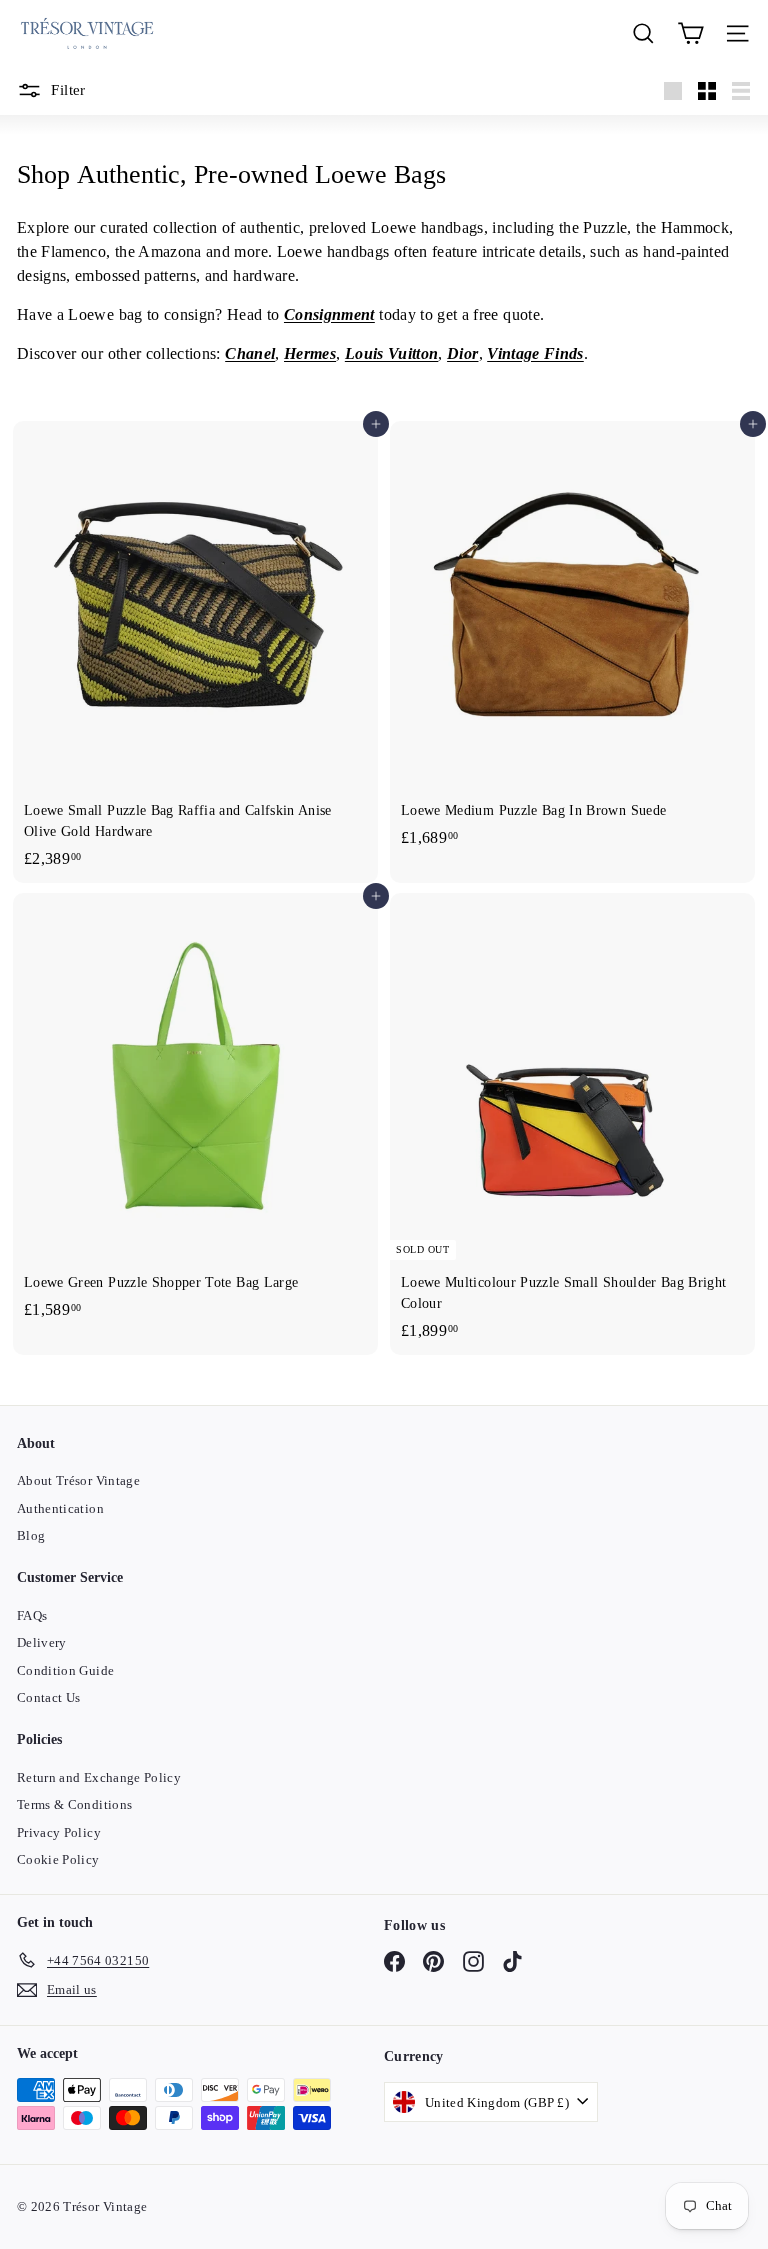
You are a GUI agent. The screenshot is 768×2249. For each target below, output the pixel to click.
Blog (31, 1535)
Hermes (310, 353)
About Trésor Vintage (78, 1480)
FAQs (32, 1615)
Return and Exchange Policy (99, 1777)
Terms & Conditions (74, 1804)
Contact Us (49, 1697)
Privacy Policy (59, 1832)
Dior (462, 353)
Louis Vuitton (392, 353)
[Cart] (690, 33)
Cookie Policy (58, 1859)
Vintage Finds (535, 353)
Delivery (42, 1642)
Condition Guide (65, 1670)
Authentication (60, 1508)
